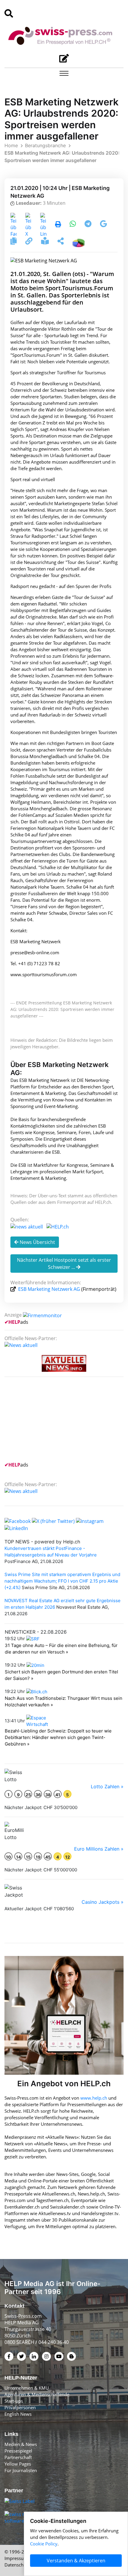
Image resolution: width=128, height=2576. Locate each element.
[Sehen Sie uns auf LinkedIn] (16, 1528)
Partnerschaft (18, 2457)
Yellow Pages (18, 2464)
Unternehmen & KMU (27, 2388)
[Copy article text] (14, 242)
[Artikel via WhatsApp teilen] (73, 225)
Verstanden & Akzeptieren (76, 2561)
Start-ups (14, 2401)
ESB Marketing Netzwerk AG (49, 1289)
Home (11, 145)
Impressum (16, 2558)
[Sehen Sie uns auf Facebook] (18, 1521)
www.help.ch (94, 2098)
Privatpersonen (20, 2407)
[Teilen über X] (28, 225)
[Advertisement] (49, 1423)
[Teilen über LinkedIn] (43, 225)
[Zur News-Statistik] (79, 242)
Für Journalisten (21, 2470)
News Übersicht (37, 1242)
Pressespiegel (18, 2451)
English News (18, 2414)
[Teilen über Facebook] (14, 225)
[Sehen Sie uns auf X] (53, 1521)
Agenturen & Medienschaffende (37, 2394)
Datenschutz (17, 2565)
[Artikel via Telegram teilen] (89, 225)
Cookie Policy (44, 2544)
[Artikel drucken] (58, 225)
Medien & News (21, 2444)
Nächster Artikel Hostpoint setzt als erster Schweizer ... (64, 1264)
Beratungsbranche (45, 145)
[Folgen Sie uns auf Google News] (103, 225)
